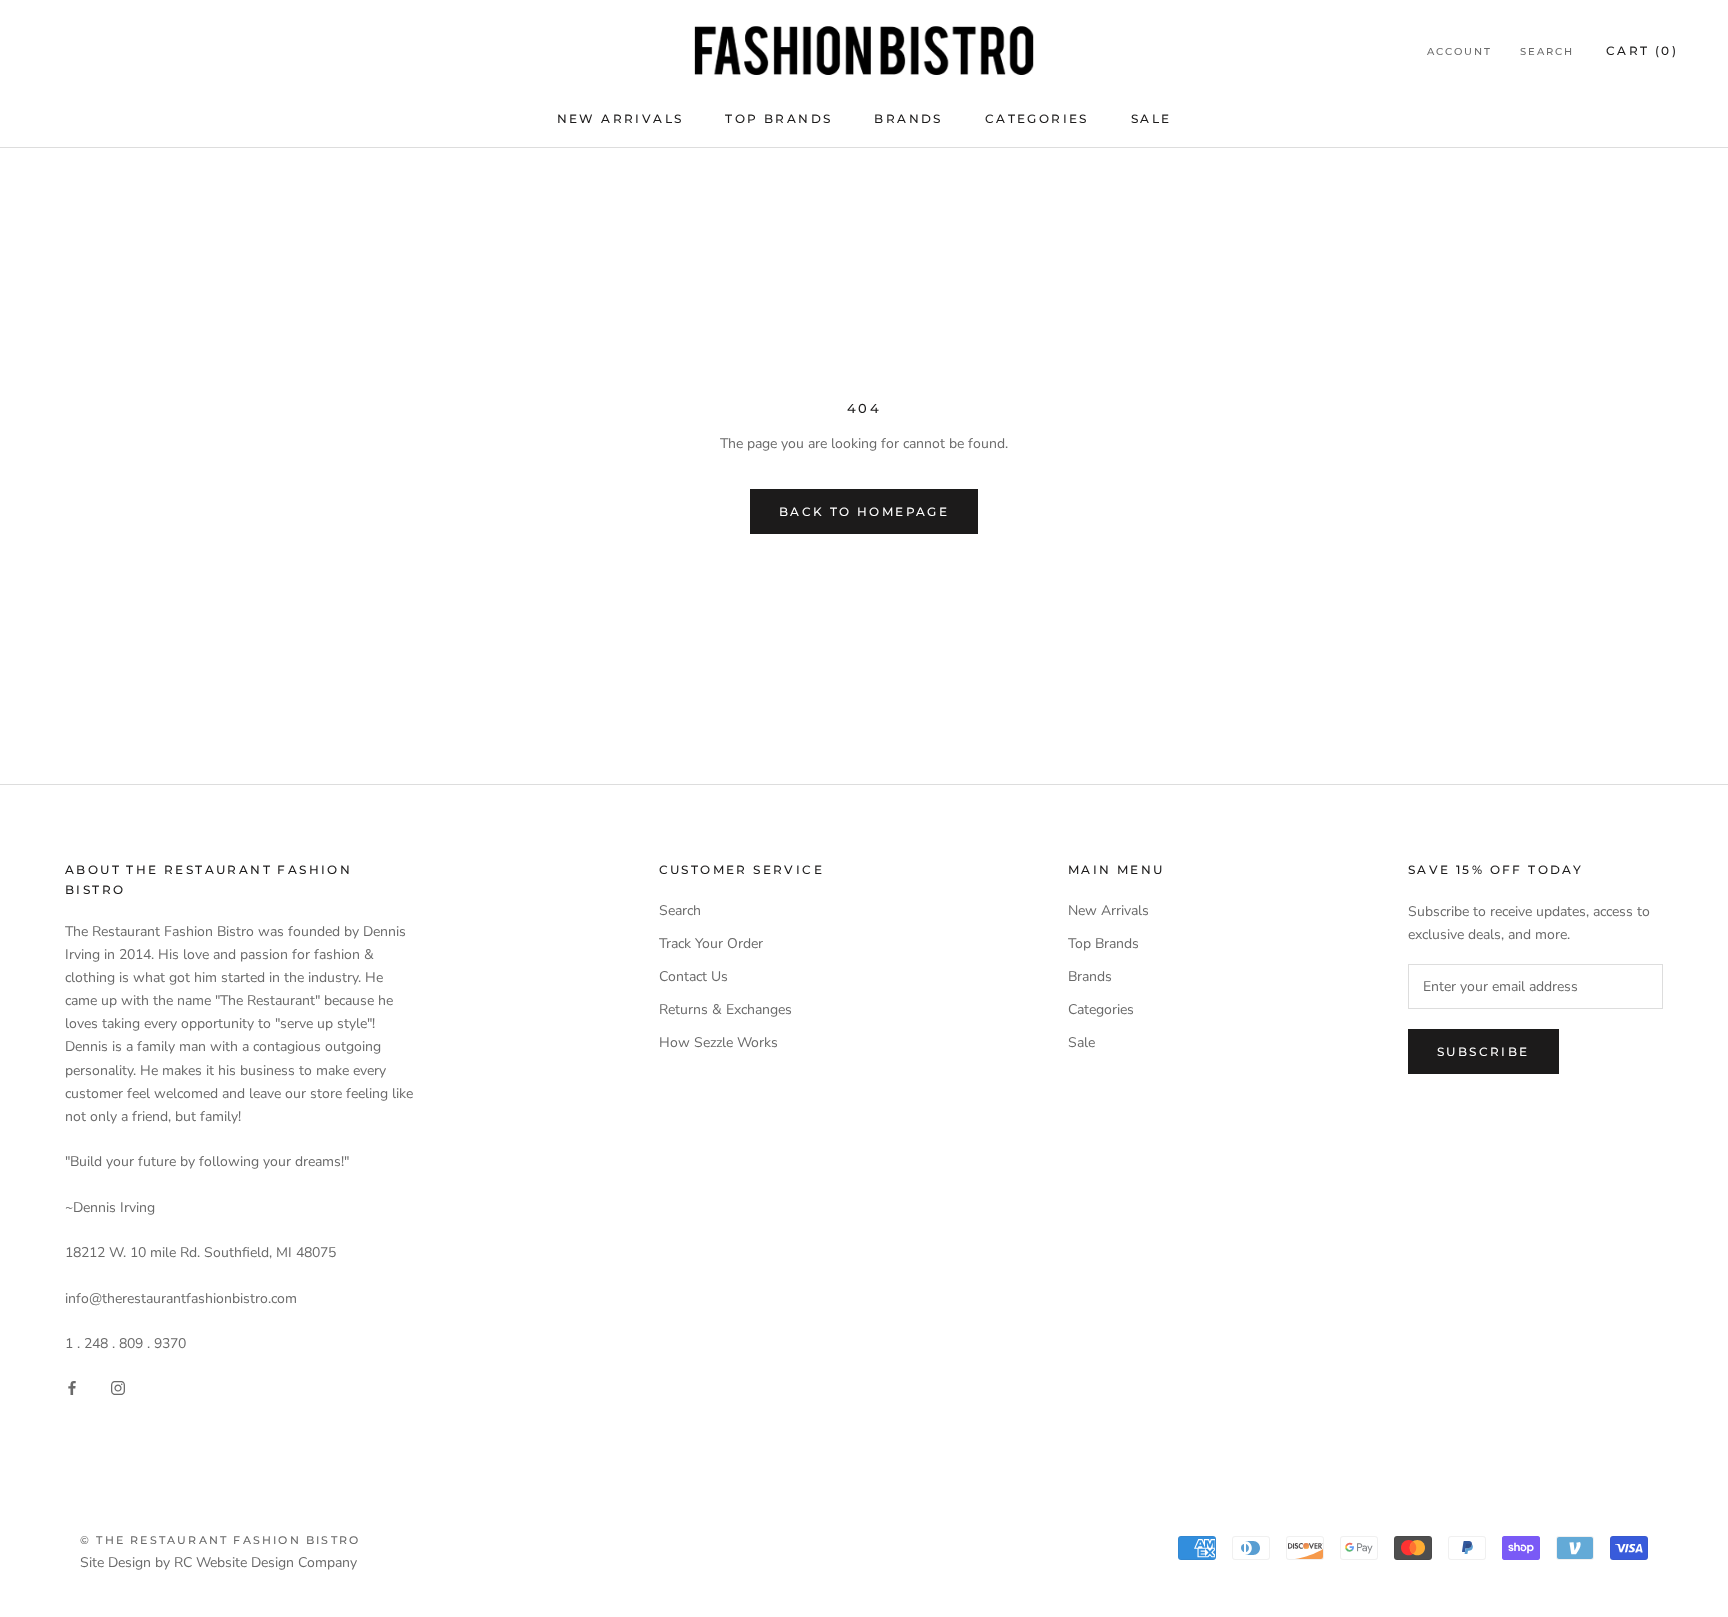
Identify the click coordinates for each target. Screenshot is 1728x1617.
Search (1547, 51)
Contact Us (693, 976)
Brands (908, 118)
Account (1459, 51)
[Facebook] (72, 1386)
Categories (1037, 118)
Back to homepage (864, 511)
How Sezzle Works (718, 1042)
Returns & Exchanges (725, 1009)
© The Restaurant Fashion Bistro (220, 1540)
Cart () (1642, 50)
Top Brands (778, 118)
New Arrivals (620, 118)
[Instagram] (118, 1386)
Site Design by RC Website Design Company (218, 1562)
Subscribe (1483, 1051)
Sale (1151, 118)
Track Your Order (711, 943)
